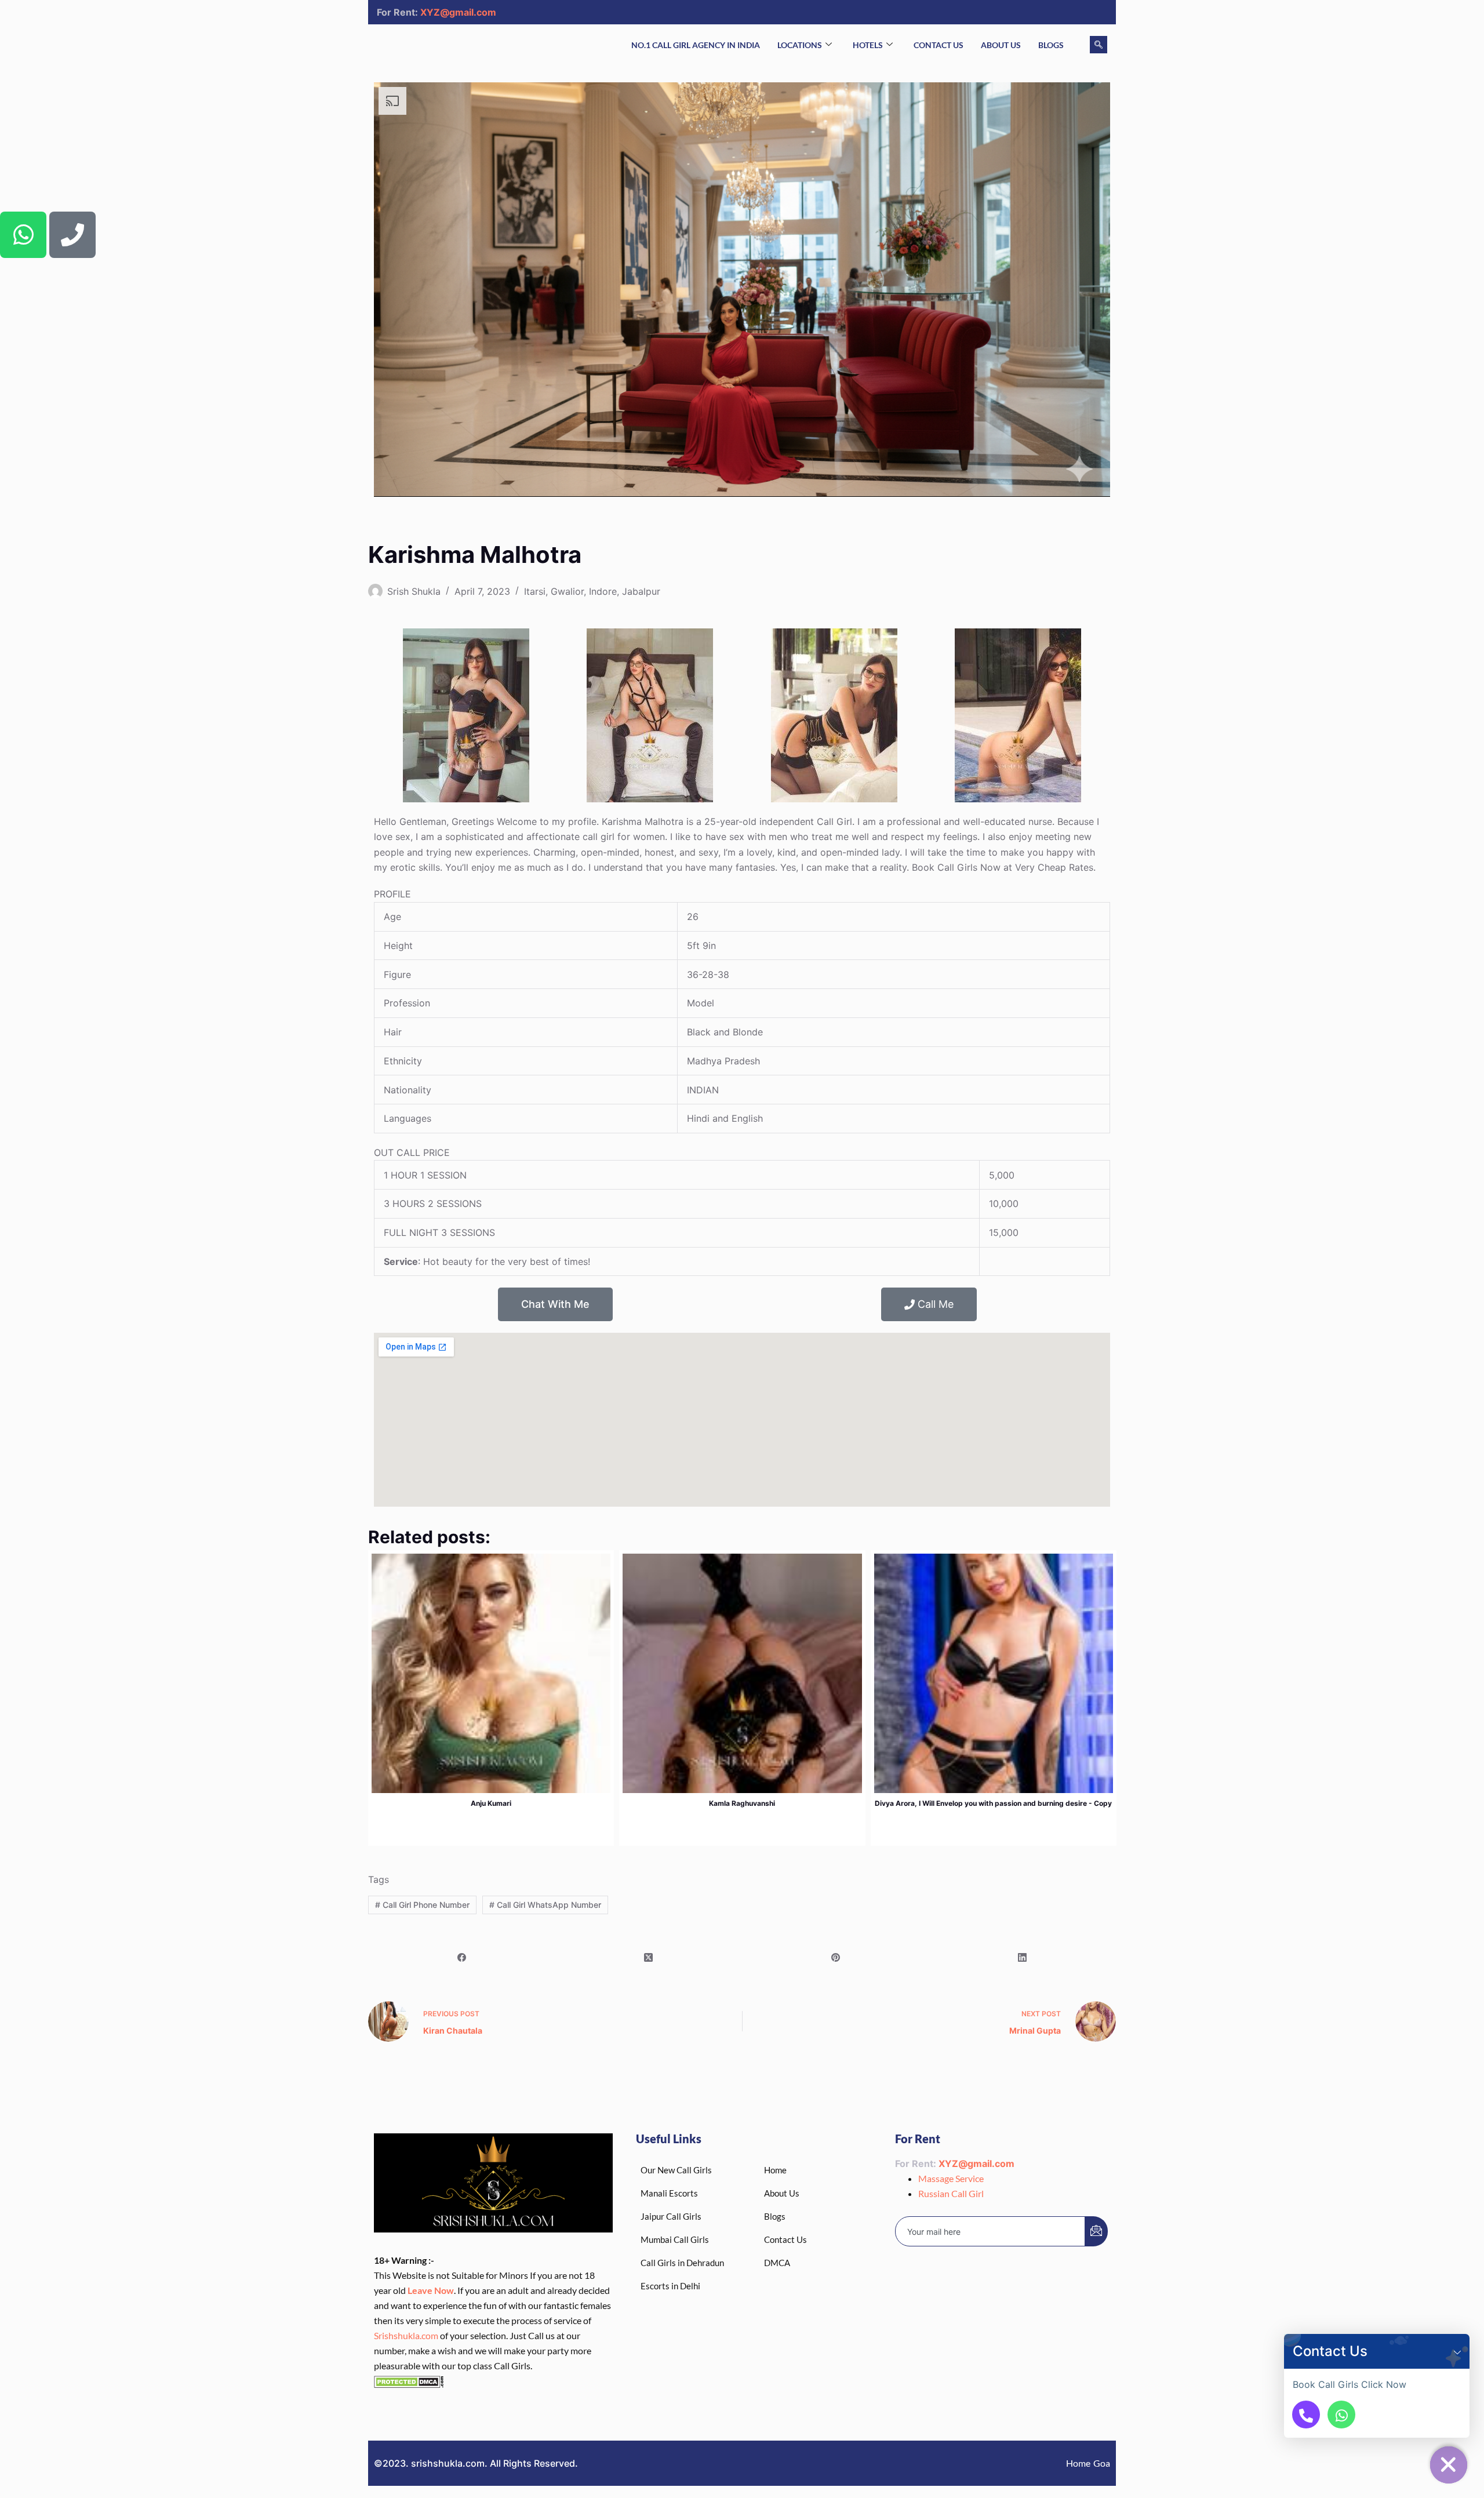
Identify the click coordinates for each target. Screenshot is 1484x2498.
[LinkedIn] (1023, 1958)
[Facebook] (462, 1958)
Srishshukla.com (406, 2335)
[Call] (1306, 2415)
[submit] (1096, 2231)
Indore (603, 591)
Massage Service (951, 2178)
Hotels (868, 45)
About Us (1001, 45)
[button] (1457, 2351)
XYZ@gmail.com (458, 12)
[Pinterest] (836, 1958)
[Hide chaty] (1449, 2465)
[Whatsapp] (23, 235)
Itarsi (535, 591)
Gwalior (567, 591)
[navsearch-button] (1099, 45)
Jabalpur (641, 591)
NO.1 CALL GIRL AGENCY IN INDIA (696, 45)
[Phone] (72, 235)
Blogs (1051, 45)
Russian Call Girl (951, 2193)
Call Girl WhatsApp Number (545, 1905)
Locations (800, 45)
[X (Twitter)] (649, 1958)
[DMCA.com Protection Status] (409, 2381)
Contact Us (939, 45)
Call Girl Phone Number (422, 1905)
